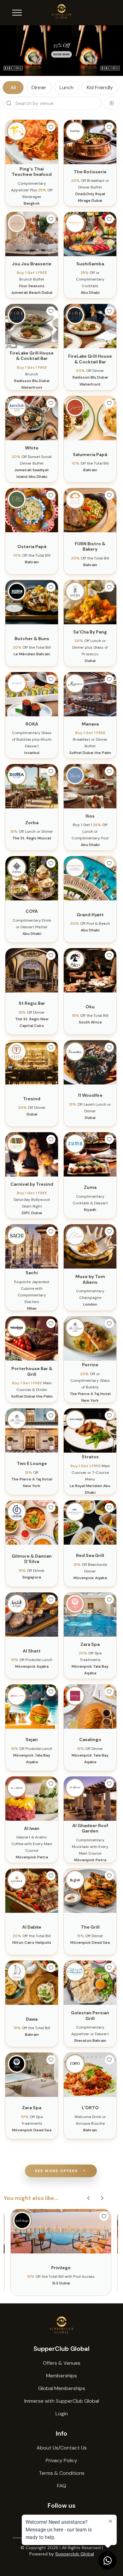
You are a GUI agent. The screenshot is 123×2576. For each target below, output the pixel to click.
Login (62, 2414)
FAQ (62, 2486)
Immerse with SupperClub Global (62, 2401)
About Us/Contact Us (62, 2448)
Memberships (61, 2376)
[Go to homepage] (61, 2325)
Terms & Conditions (62, 2473)
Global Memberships (62, 2388)
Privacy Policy (61, 2460)
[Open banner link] (61, 51)
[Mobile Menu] (17, 13)
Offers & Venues (62, 2363)
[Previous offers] (88, 2198)
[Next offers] (102, 2198)
